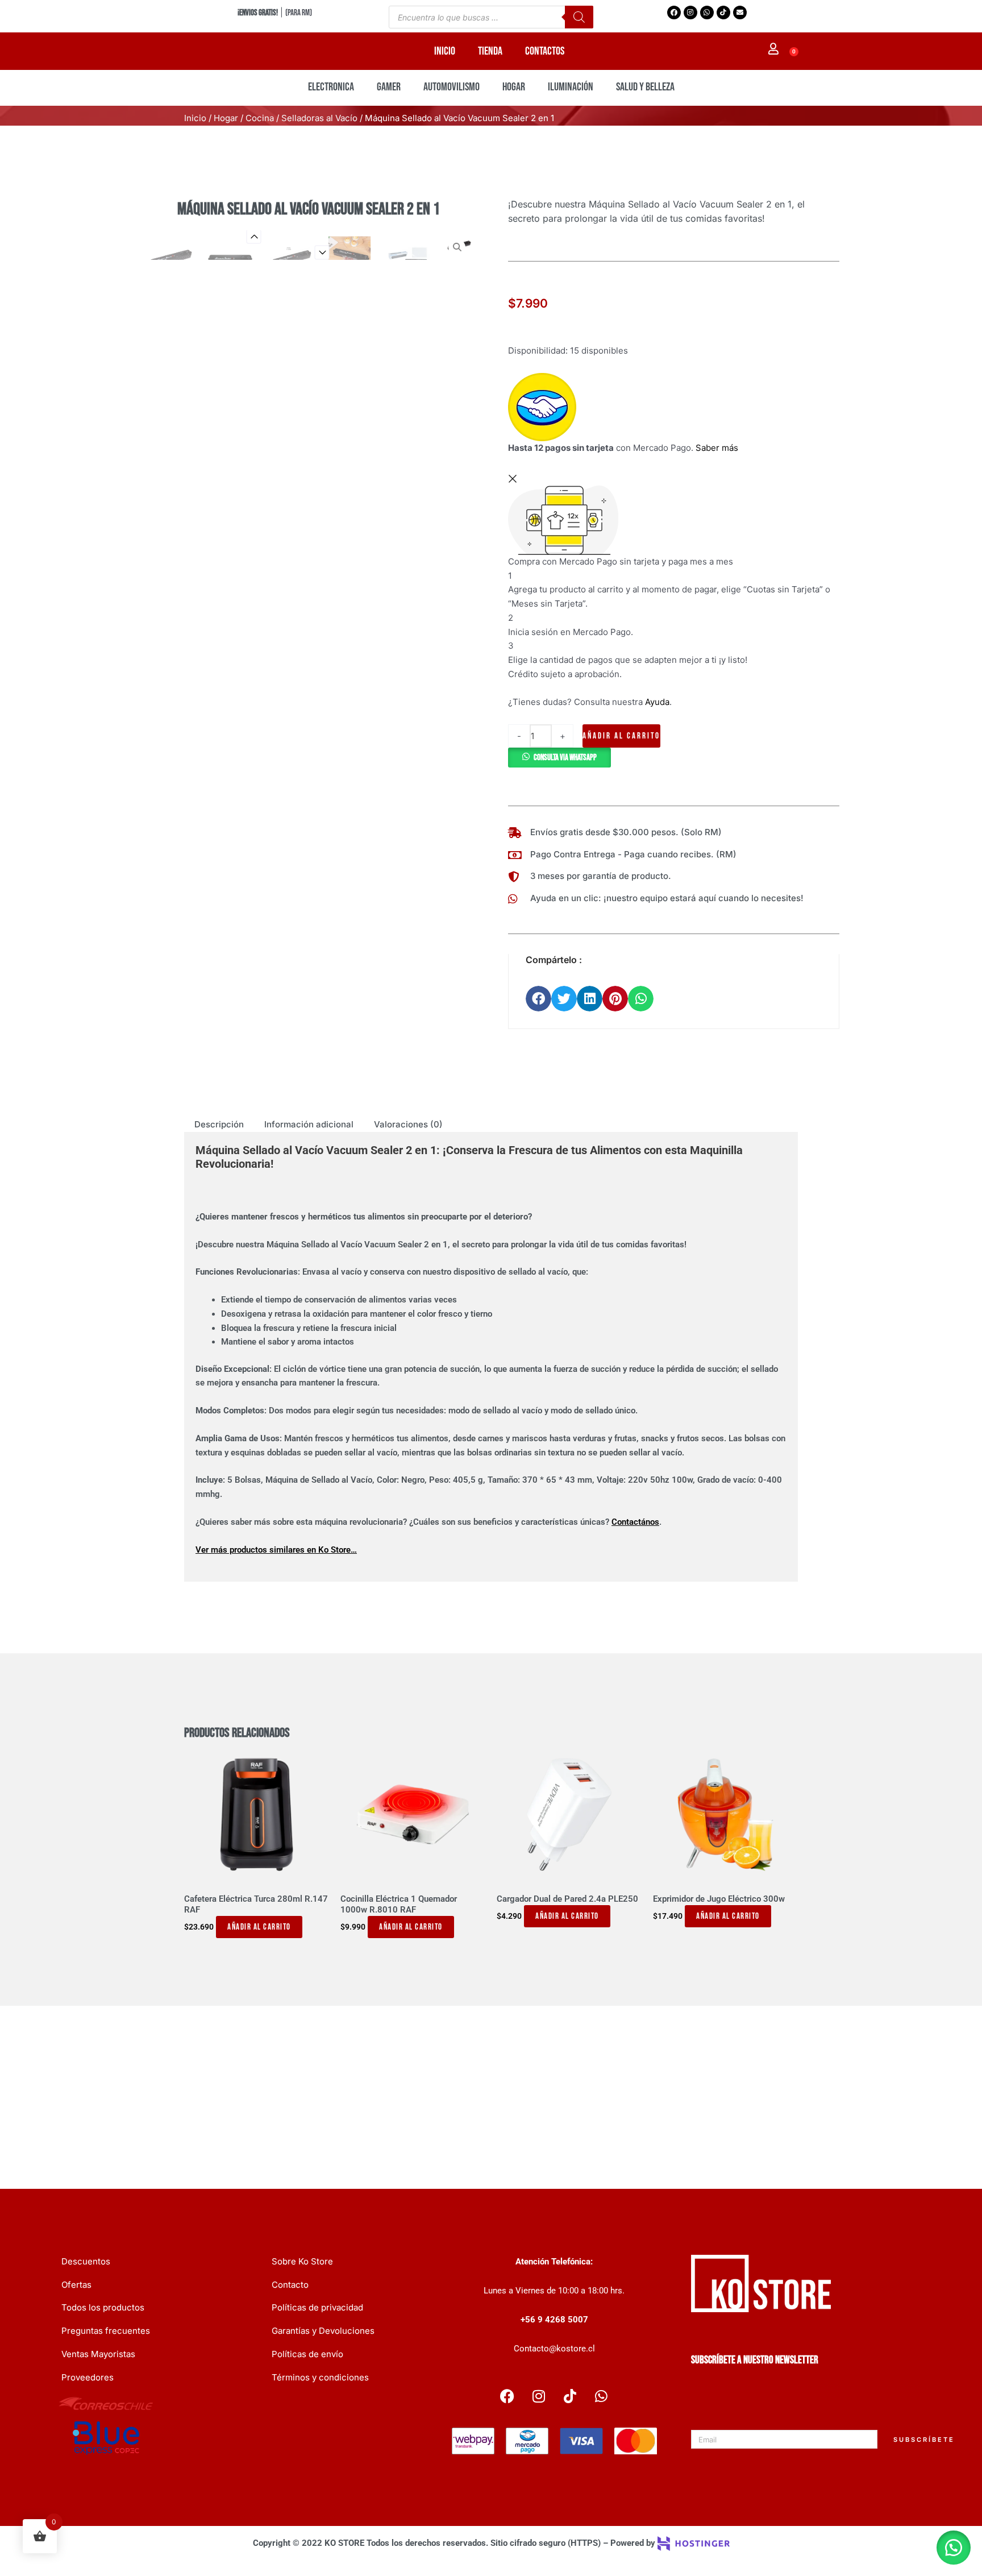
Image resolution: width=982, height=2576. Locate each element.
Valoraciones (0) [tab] (408, 1124)
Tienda (490, 51)
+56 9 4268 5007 (554, 2320)
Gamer (389, 87)
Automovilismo (452, 87)
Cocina (260, 118)
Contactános (635, 1522)
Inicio (445, 51)
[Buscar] (579, 17)
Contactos (545, 51)
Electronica (331, 87)
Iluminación (571, 87)
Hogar (514, 87)
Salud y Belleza (645, 87)
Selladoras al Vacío (319, 118)
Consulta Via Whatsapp (565, 758)
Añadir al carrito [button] (259, 1927)
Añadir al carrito (621, 736)
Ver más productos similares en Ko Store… (276, 1550)
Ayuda (657, 702)
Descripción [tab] (219, 1124)
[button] (559, 757)
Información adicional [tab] (309, 1124)
